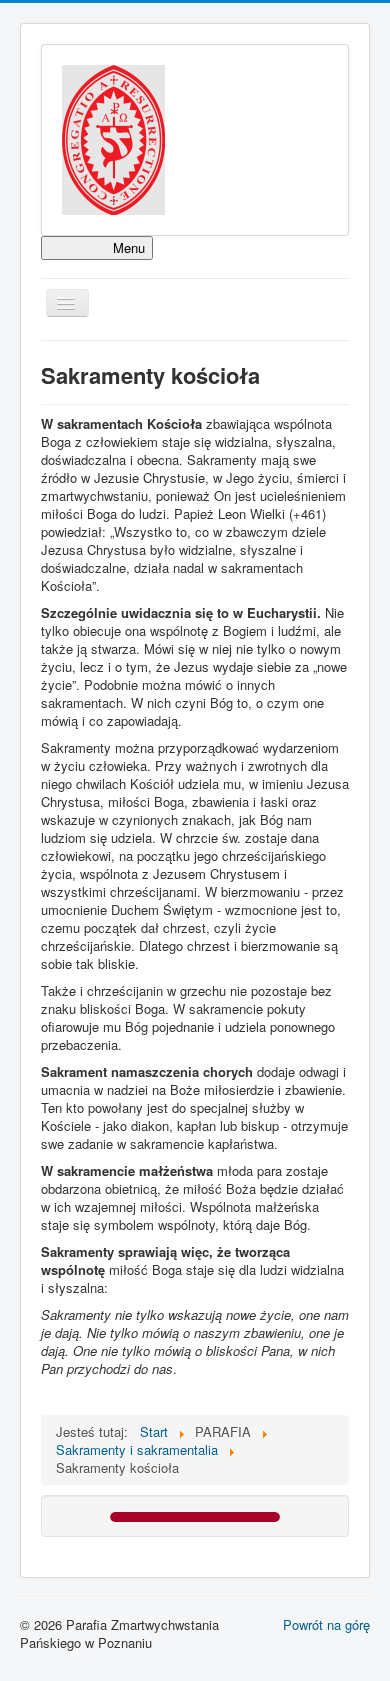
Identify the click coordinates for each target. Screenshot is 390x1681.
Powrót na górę (326, 1624)
